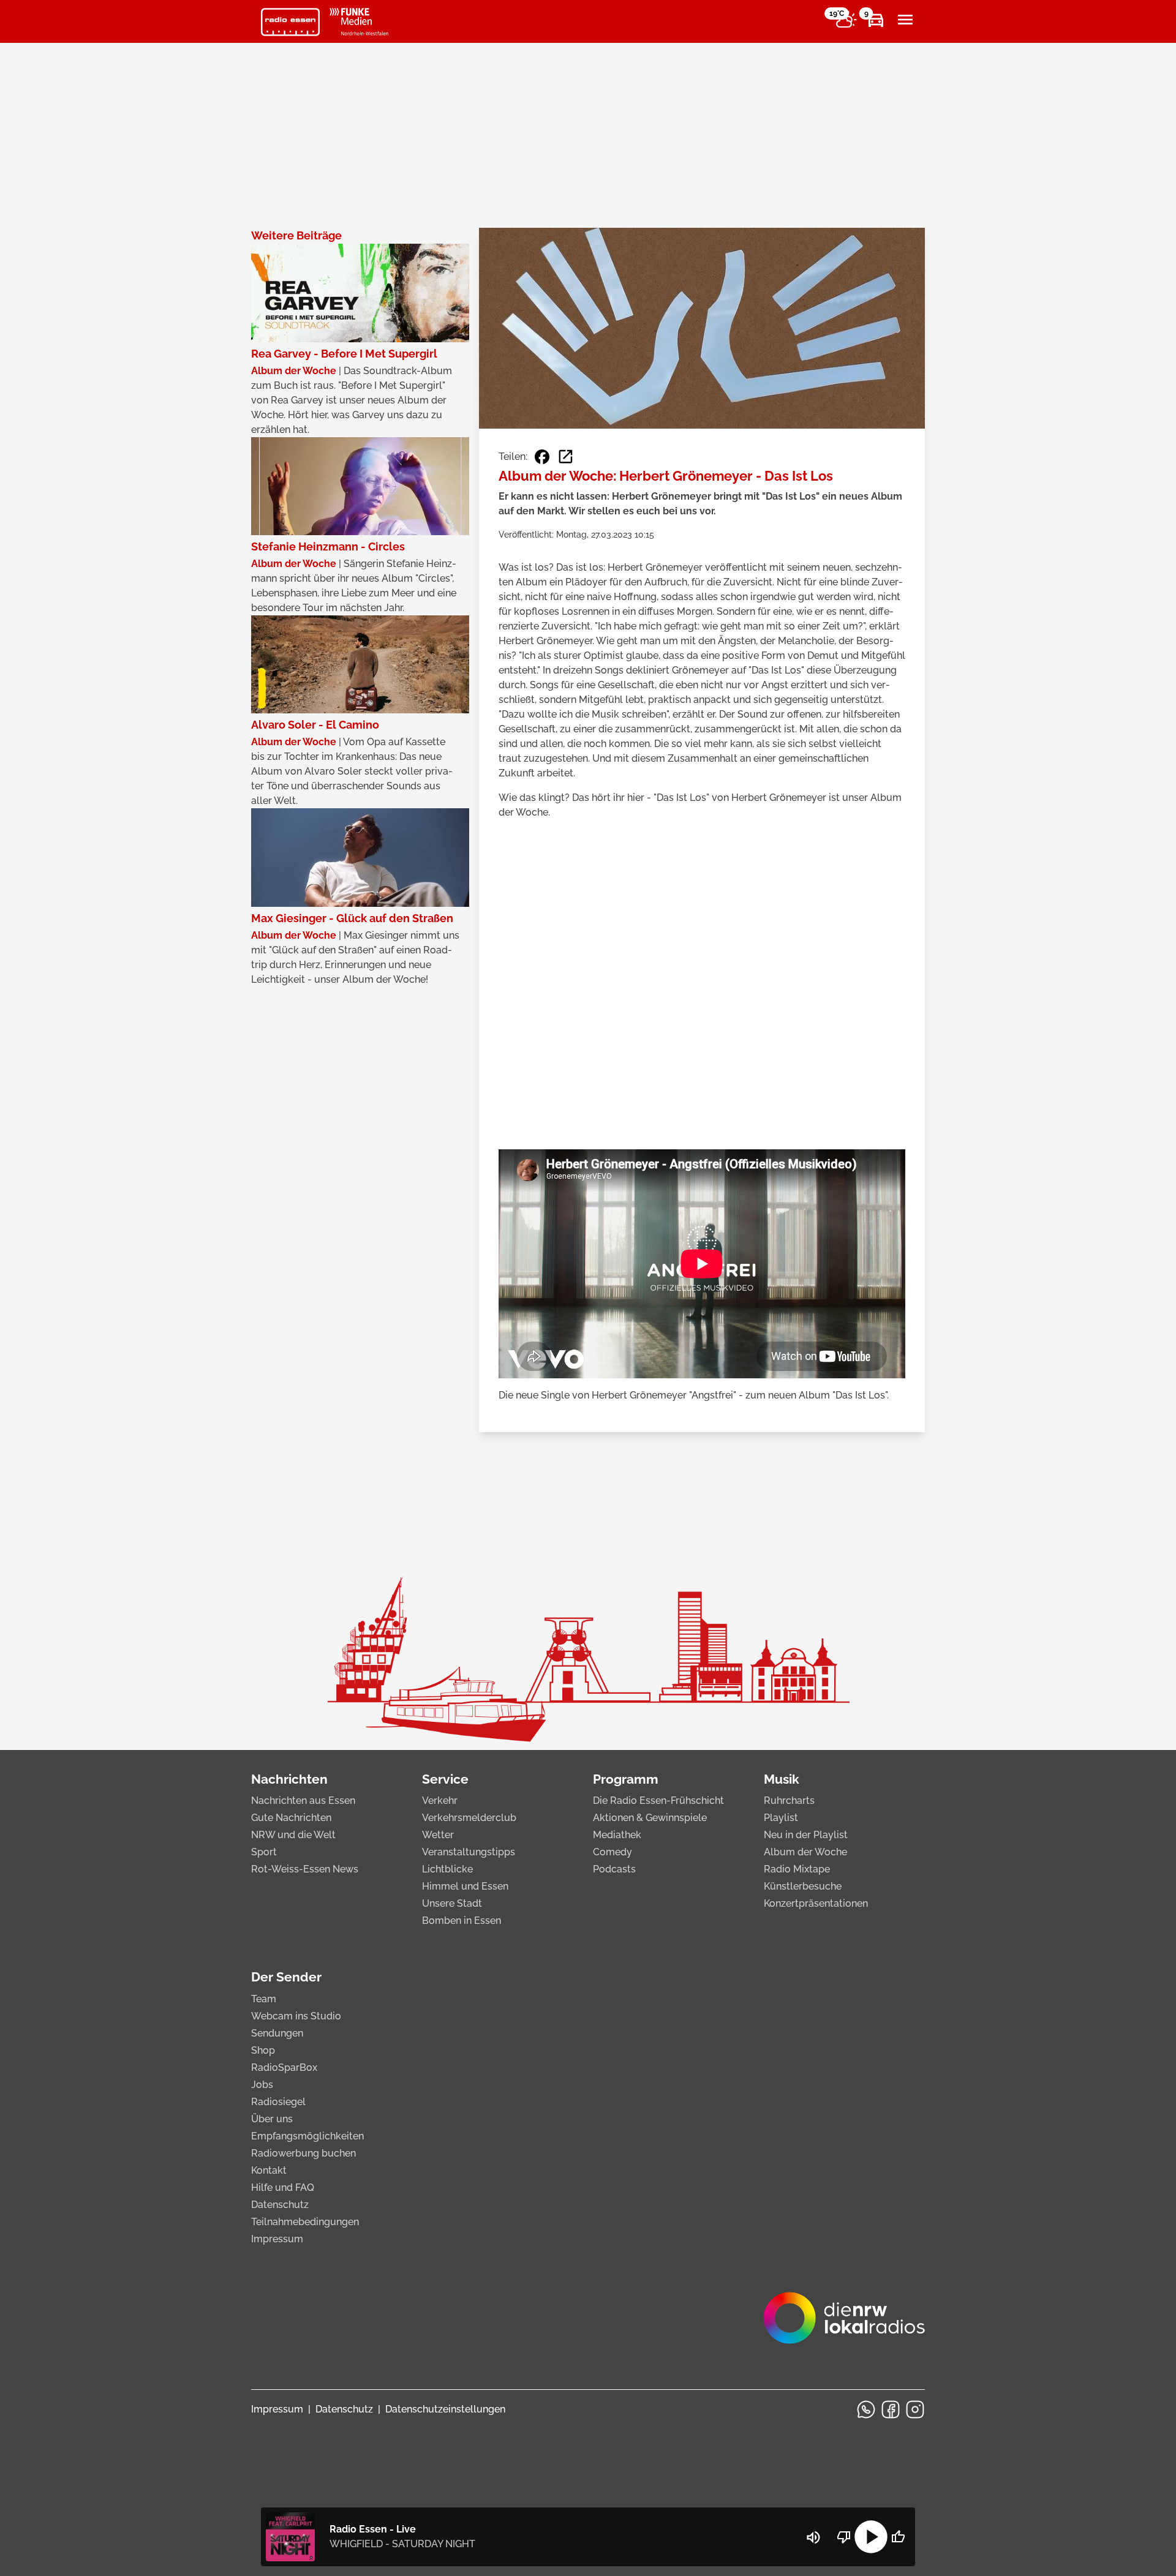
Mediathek (617, 1835)
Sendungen (277, 2033)
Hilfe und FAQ (283, 2187)
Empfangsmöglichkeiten (307, 2136)
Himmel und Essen (465, 1886)
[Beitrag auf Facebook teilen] (542, 457)
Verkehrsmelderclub (469, 1818)
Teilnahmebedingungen (305, 2222)
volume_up (813, 2537)
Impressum (277, 2239)
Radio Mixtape (797, 1869)
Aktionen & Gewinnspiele (650, 1818)
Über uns (272, 2119)
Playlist (781, 1818)
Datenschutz (280, 2205)
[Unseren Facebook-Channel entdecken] (891, 2409)
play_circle (871, 2537)
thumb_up (898, 2537)
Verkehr (440, 1801)
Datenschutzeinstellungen (445, 2409)
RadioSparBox (284, 2067)
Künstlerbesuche (803, 1886)
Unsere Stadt (452, 1903)
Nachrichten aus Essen (303, 1801)
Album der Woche (805, 1852)
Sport (264, 1852)
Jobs (262, 2085)
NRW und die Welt (293, 1835)
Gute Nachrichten (291, 1818)
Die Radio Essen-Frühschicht (658, 1801)
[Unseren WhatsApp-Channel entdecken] (866, 2409)
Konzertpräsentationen (816, 1903)
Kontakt (269, 2170)
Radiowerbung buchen (303, 2153)
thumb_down (844, 2537)
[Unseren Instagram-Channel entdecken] (915, 2409)
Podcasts (614, 1869)
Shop (263, 2050)
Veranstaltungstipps (469, 1852)
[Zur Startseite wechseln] (290, 22)
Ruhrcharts (789, 1801)
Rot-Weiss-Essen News (305, 1869)
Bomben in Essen (462, 1921)
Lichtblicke (447, 1869)
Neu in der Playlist (806, 1835)
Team (264, 1999)
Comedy (612, 1852)
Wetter (438, 1835)
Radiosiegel (278, 2102)
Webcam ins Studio (296, 2016)
